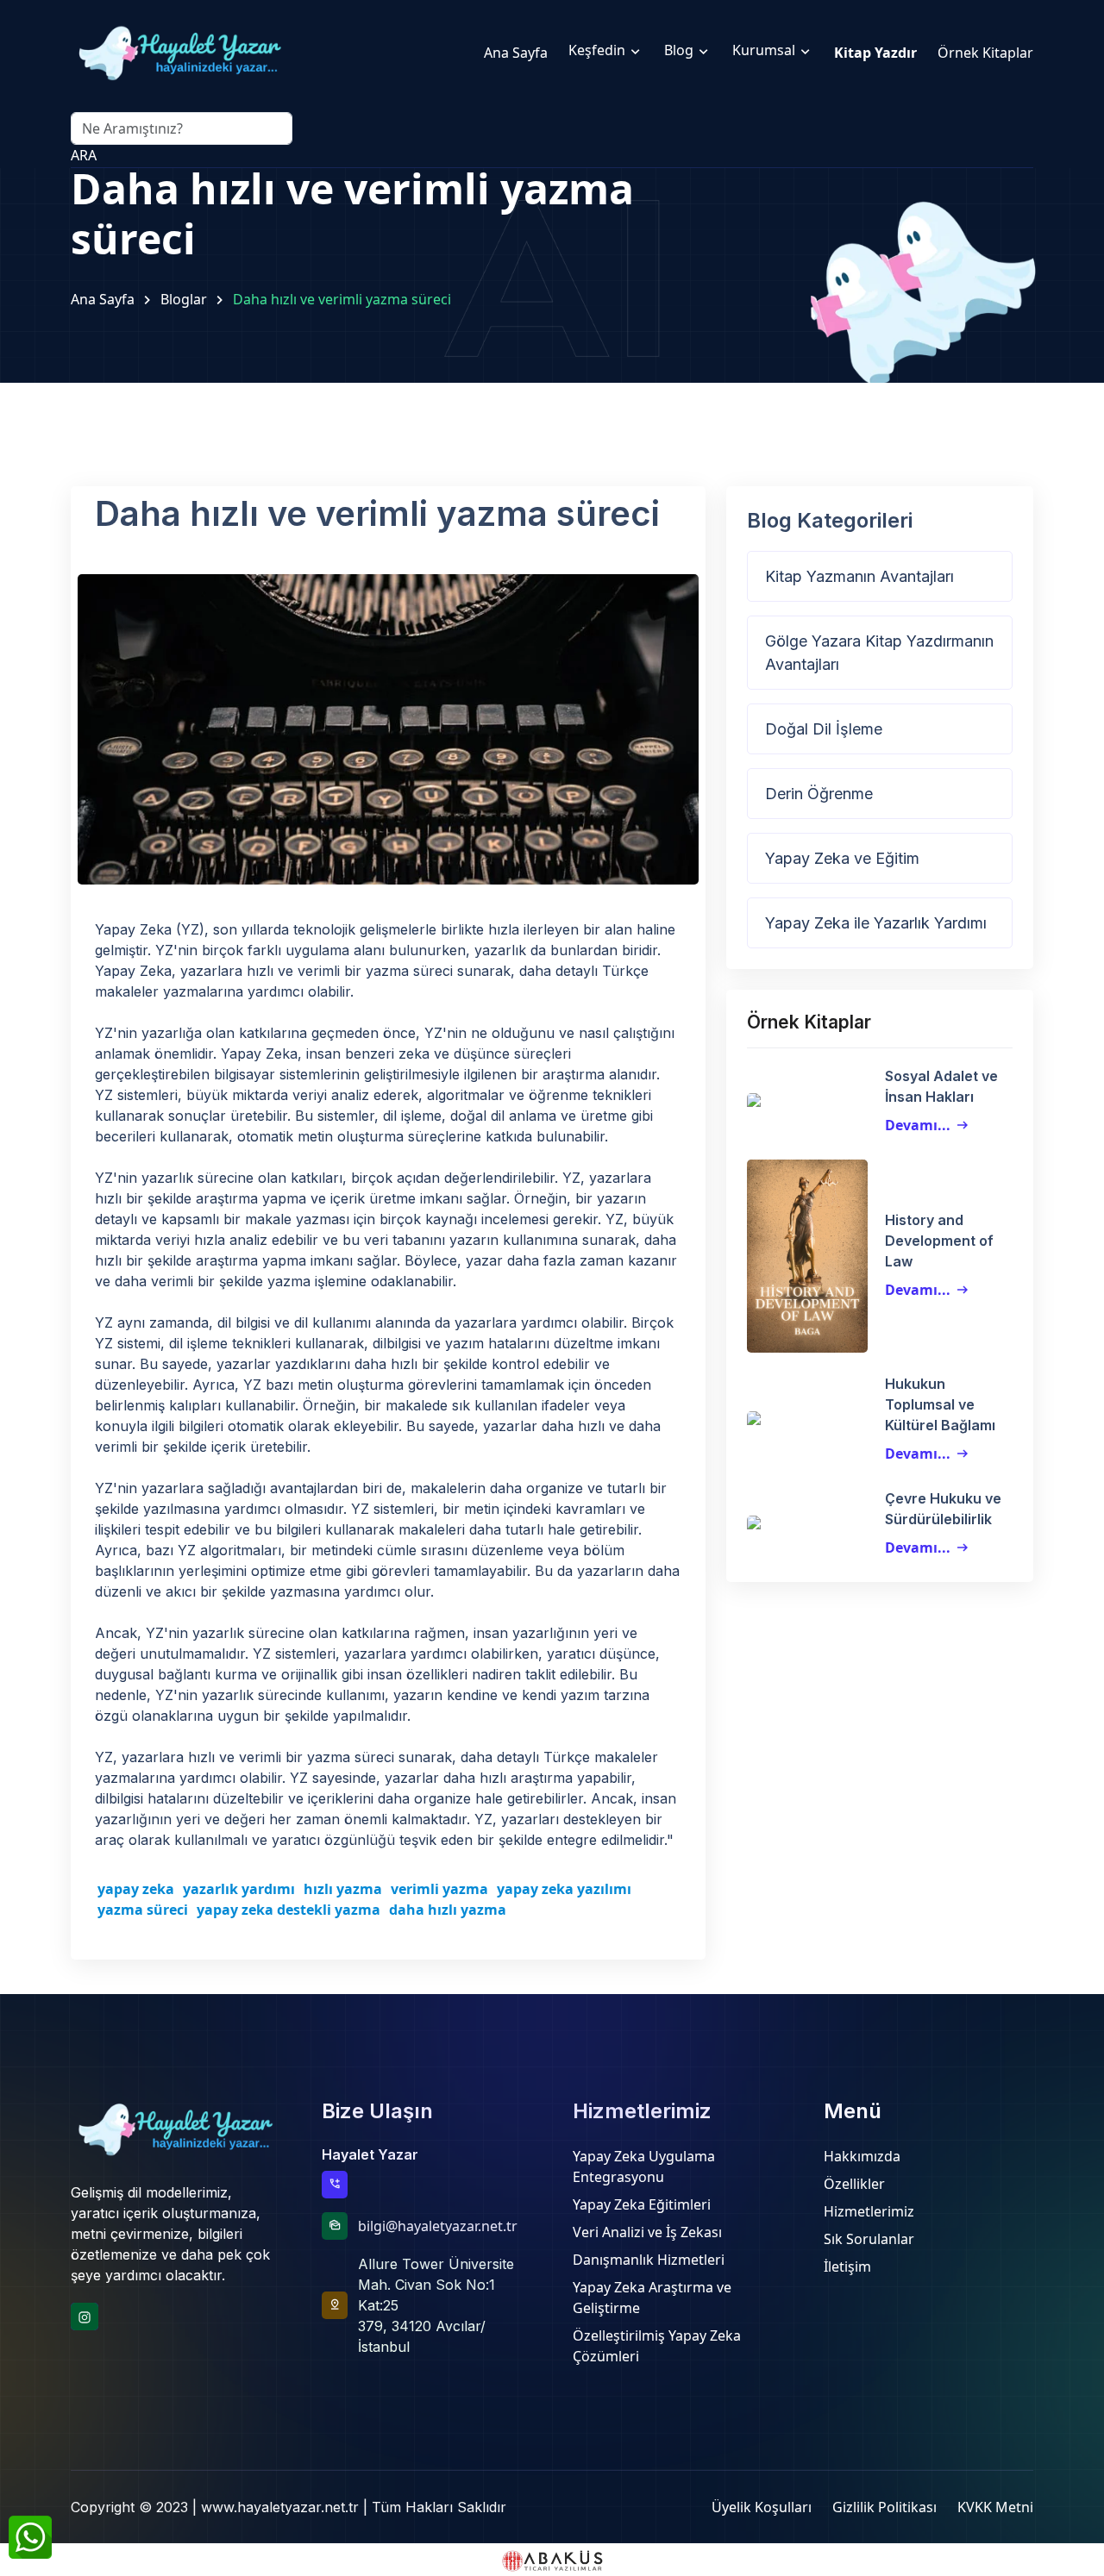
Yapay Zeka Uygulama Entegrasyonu (644, 2166)
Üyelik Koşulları (762, 2507)
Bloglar (184, 299)
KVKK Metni (995, 2507)
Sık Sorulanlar (869, 2239)
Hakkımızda (862, 2156)
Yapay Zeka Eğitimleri (642, 2204)
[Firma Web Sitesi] (552, 2559)
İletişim (847, 2267)
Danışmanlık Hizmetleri (649, 2260)
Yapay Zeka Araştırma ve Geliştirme (652, 2298)
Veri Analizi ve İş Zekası (647, 2232)
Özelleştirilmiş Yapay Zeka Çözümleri (657, 2346)
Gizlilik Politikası (884, 2507)
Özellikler (854, 2184)
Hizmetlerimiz (869, 2211)
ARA (84, 155)
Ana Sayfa (103, 299)
